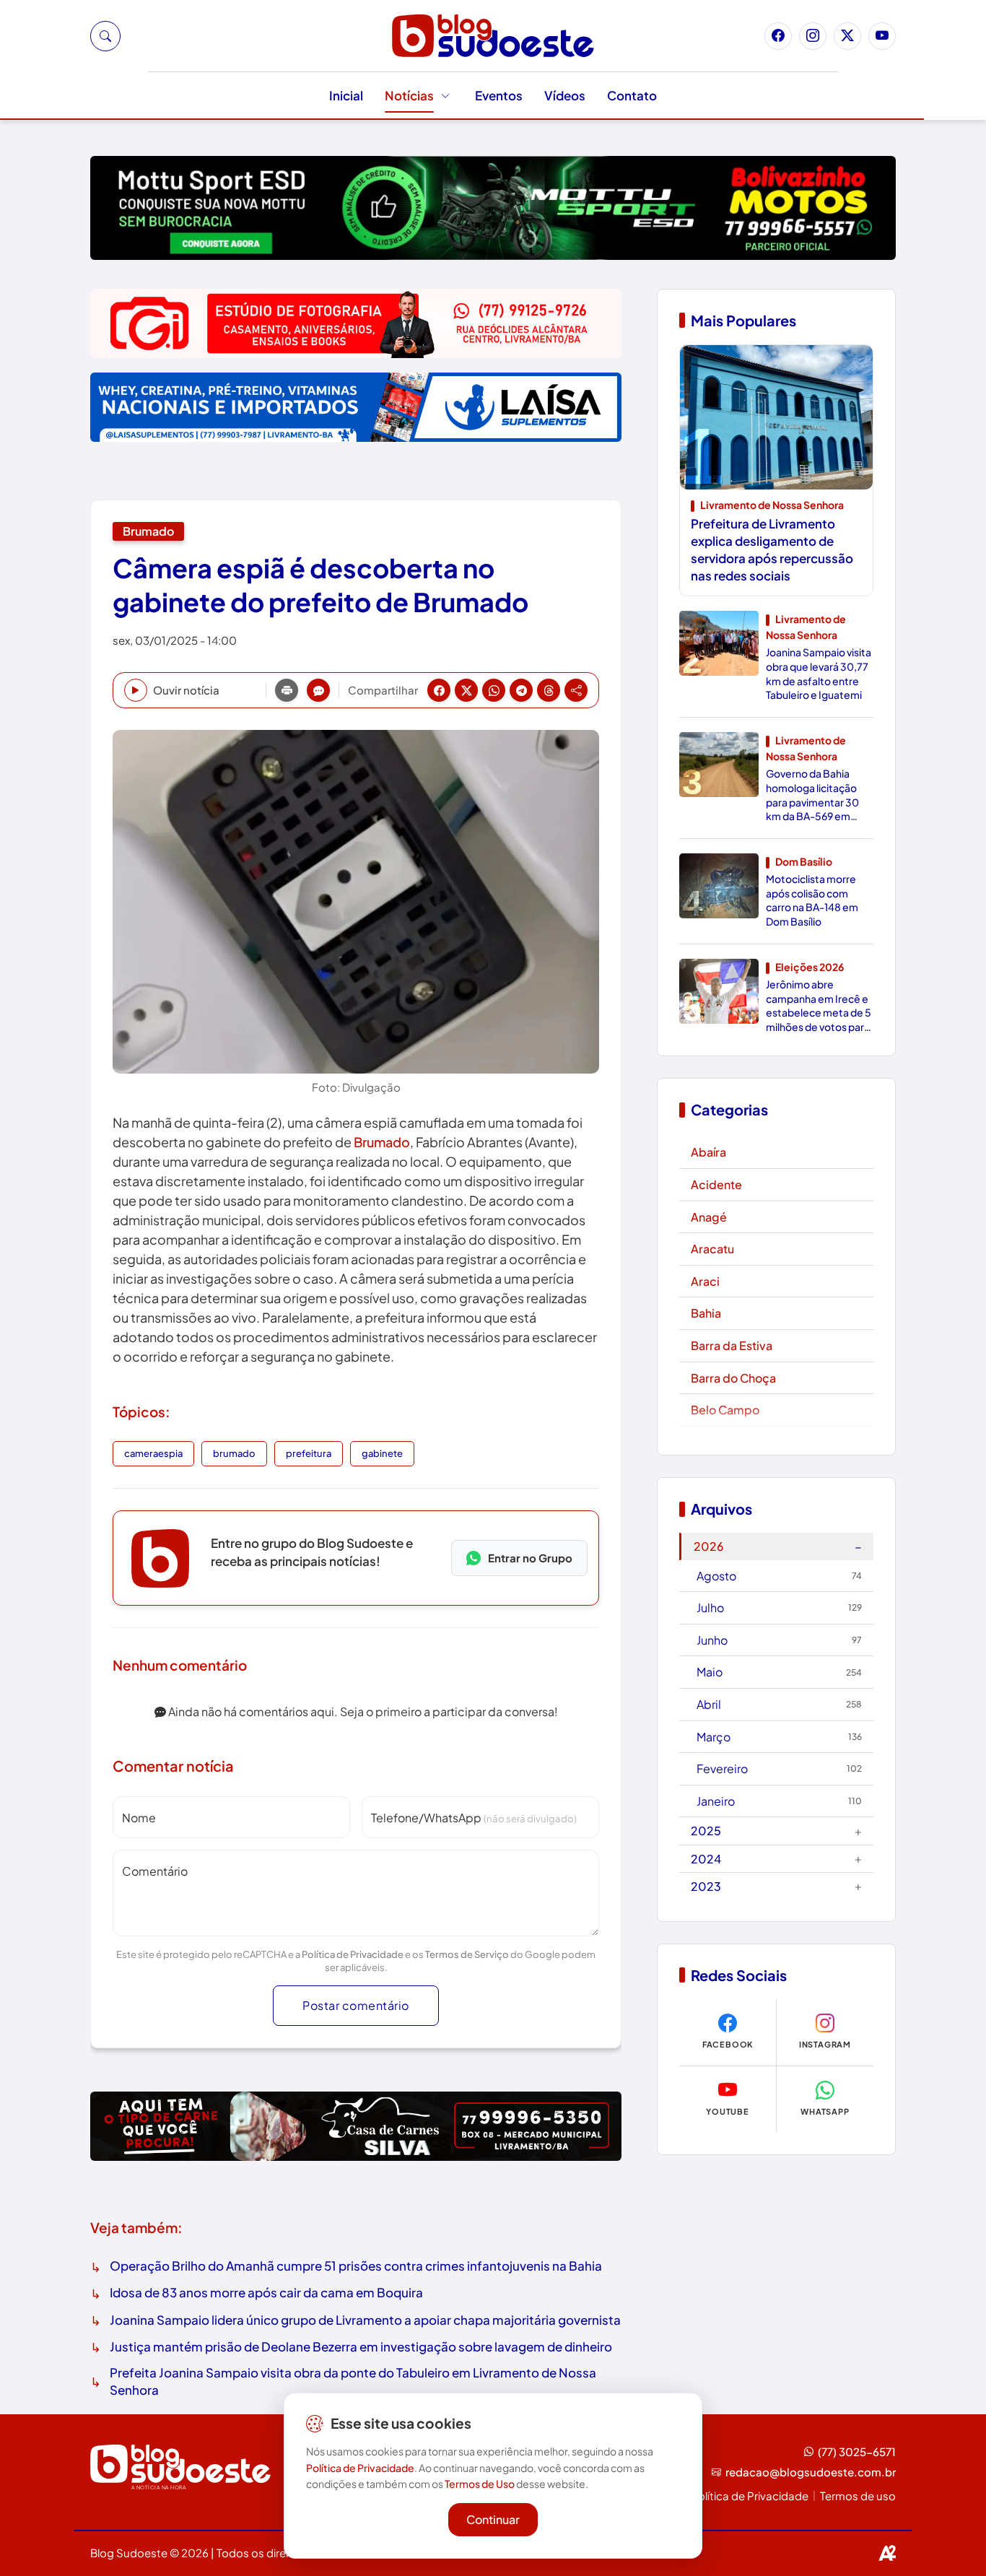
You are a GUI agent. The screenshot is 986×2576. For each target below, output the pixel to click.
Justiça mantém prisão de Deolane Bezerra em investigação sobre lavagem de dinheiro (361, 2346)
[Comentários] (318, 690)
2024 (776, 1858)
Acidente (716, 1184)
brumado (234, 1453)
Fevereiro (779, 1768)
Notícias (409, 95)
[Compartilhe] (576, 690)
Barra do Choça (733, 1378)
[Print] (287, 690)
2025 (776, 1831)
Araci (705, 1281)
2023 (776, 1885)
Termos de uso (858, 2495)
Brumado (148, 531)
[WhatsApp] (494, 690)
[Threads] (549, 690)
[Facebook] (778, 36)
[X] (466, 690)
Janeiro (779, 1801)
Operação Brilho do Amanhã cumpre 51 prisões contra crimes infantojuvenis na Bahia (356, 2266)
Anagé (709, 1217)
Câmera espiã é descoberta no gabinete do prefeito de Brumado (320, 585)
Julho (779, 1607)
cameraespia (153, 1453)
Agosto (779, 1576)
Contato (632, 95)
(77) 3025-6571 (857, 2451)
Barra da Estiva (732, 1345)
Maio (779, 1672)
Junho (779, 1640)
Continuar (493, 2519)
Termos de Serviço (467, 1954)
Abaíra (708, 1152)
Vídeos (565, 95)
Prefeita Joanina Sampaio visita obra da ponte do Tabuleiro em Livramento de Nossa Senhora (353, 2381)
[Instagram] (813, 36)
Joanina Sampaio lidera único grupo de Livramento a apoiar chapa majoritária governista (365, 2320)
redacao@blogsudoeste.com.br (811, 2472)
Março (779, 1737)
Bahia (706, 1313)
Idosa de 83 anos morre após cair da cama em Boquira (266, 2292)
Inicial (346, 95)
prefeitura (309, 1453)
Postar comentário (356, 2005)
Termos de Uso (480, 2484)
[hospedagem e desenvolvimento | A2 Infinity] (887, 2553)
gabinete (382, 1453)
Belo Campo (725, 1410)
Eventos (499, 95)
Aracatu (712, 1249)
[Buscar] (105, 36)
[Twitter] (847, 36)
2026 (778, 1546)
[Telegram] (521, 690)
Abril (779, 1704)
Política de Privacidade (353, 1954)
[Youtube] (882, 36)
